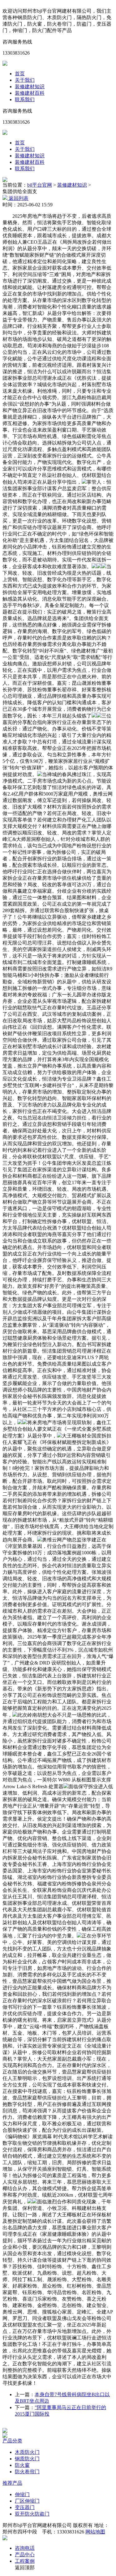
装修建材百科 (30, 93)
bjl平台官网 (40, 185)
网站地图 (95, 2532)
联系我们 (25, 99)
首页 (20, 74)
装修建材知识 (30, 87)
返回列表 (18, 198)
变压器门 (25, 2507)
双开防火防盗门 (32, 2514)
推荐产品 (12, 2483)
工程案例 (25, 2561)
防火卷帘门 (27, 2472)
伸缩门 (22, 2494)
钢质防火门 (27, 2459)
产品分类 (12, 2441)
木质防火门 (27, 2452)
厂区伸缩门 (27, 2501)
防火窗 (22, 2465)
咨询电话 (25, 2548)
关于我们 (25, 80)
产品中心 (25, 2555)
